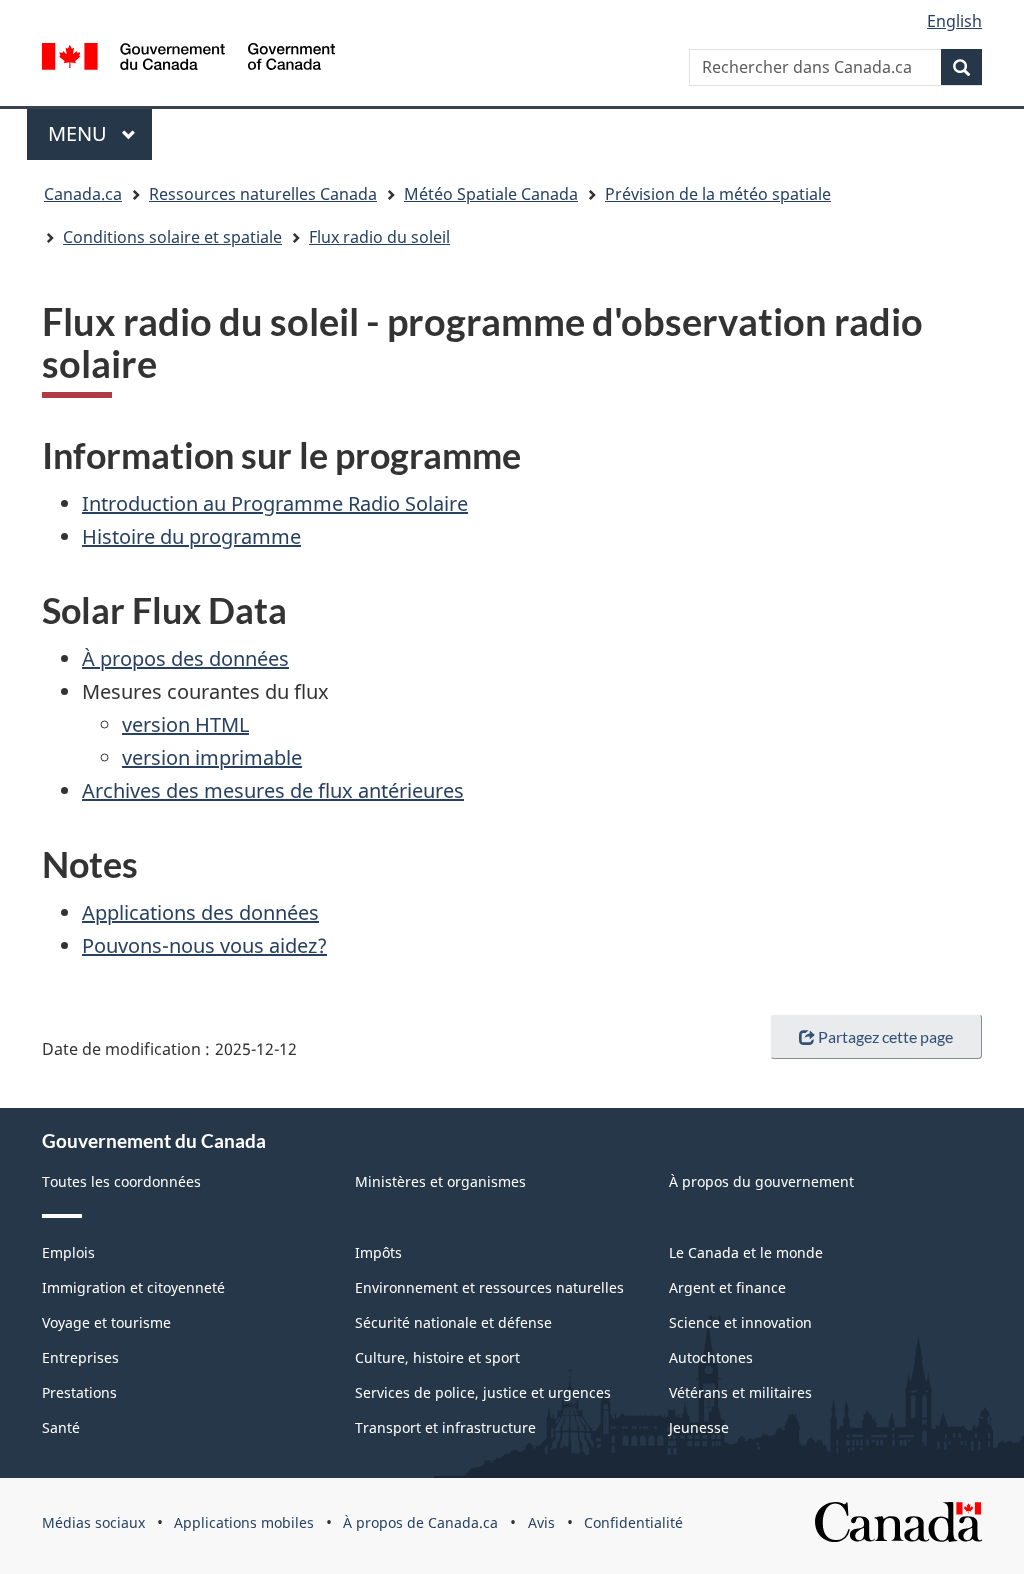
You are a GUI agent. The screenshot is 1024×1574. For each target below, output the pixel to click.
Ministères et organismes (440, 1181)
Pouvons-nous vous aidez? (204, 945)
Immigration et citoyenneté (133, 1287)
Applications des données (200, 912)
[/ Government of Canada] (188, 59)
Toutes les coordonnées (121, 1181)
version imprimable (212, 757)
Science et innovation (740, 1322)
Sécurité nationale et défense (453, 1322)
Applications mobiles (244, 1522)
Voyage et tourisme (106, 1322)
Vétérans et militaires (740, 1392)
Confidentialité (633, 1522)
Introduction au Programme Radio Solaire (275, 503)
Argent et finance (727, 1287)
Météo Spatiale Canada (491, 194)
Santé (61, 1427)
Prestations (79, 1392)
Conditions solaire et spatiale (172, 237)
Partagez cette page (885, 1036)
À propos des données (185, 658)
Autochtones (711, 1357)
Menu (100, 133)
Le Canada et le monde (746, 1252)
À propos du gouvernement (761, 1181)
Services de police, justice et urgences (483, 1392)
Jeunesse (699, 1427)
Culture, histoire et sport (437, 1357)
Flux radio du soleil (379, 237)
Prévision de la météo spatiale (718, 194)
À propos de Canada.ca (420, 1522)
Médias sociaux (93, 1522)
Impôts (378, 1252)
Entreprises (80, 1357)
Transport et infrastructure (445, 1427)
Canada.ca (83, 194)
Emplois (68, 1252)
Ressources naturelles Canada (263, 194)
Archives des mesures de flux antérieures (273, 790)
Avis (541, 1522)
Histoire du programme (191, 536)
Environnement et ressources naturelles (489, 1287)
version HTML (185, 724)
